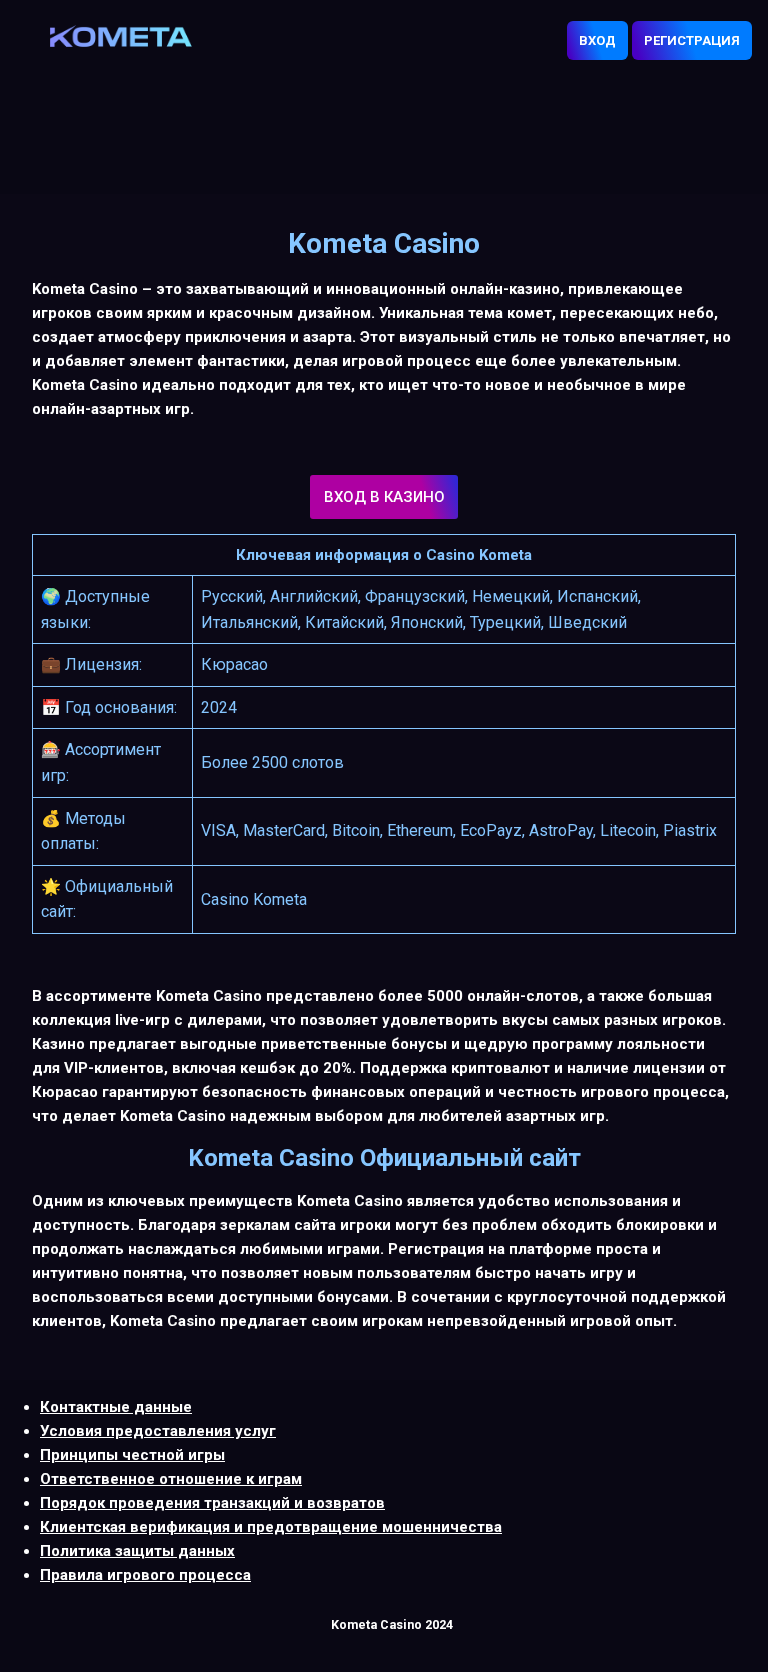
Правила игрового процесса (145, 1575)
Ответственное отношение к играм (171, 1479)
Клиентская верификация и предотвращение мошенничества (271, 1527)
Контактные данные (116, 1407)
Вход (597, 40)
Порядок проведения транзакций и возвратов (212, 1503)
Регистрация (692, 40)
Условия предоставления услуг (158, 1431)
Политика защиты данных (137, 1551)
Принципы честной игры (132, 1455)
